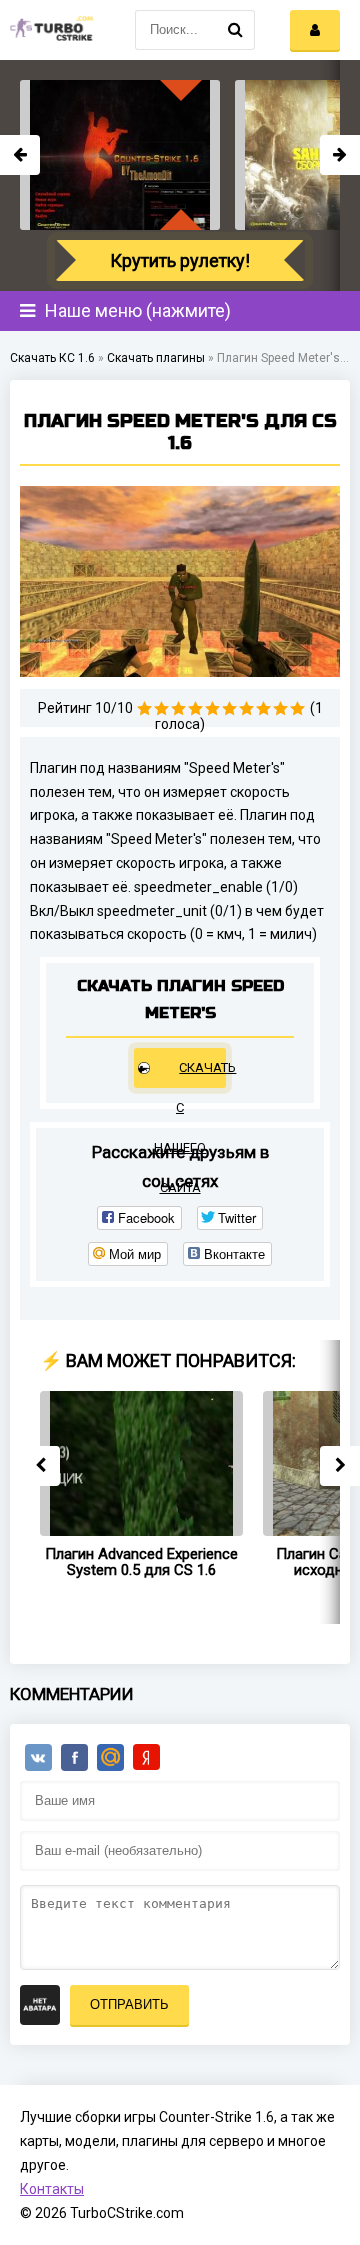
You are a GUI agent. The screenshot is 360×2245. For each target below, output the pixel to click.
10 (297, 708)
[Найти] (235, 30)
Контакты (52, 2189)
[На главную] (50, 30)
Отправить (129, 2004)
